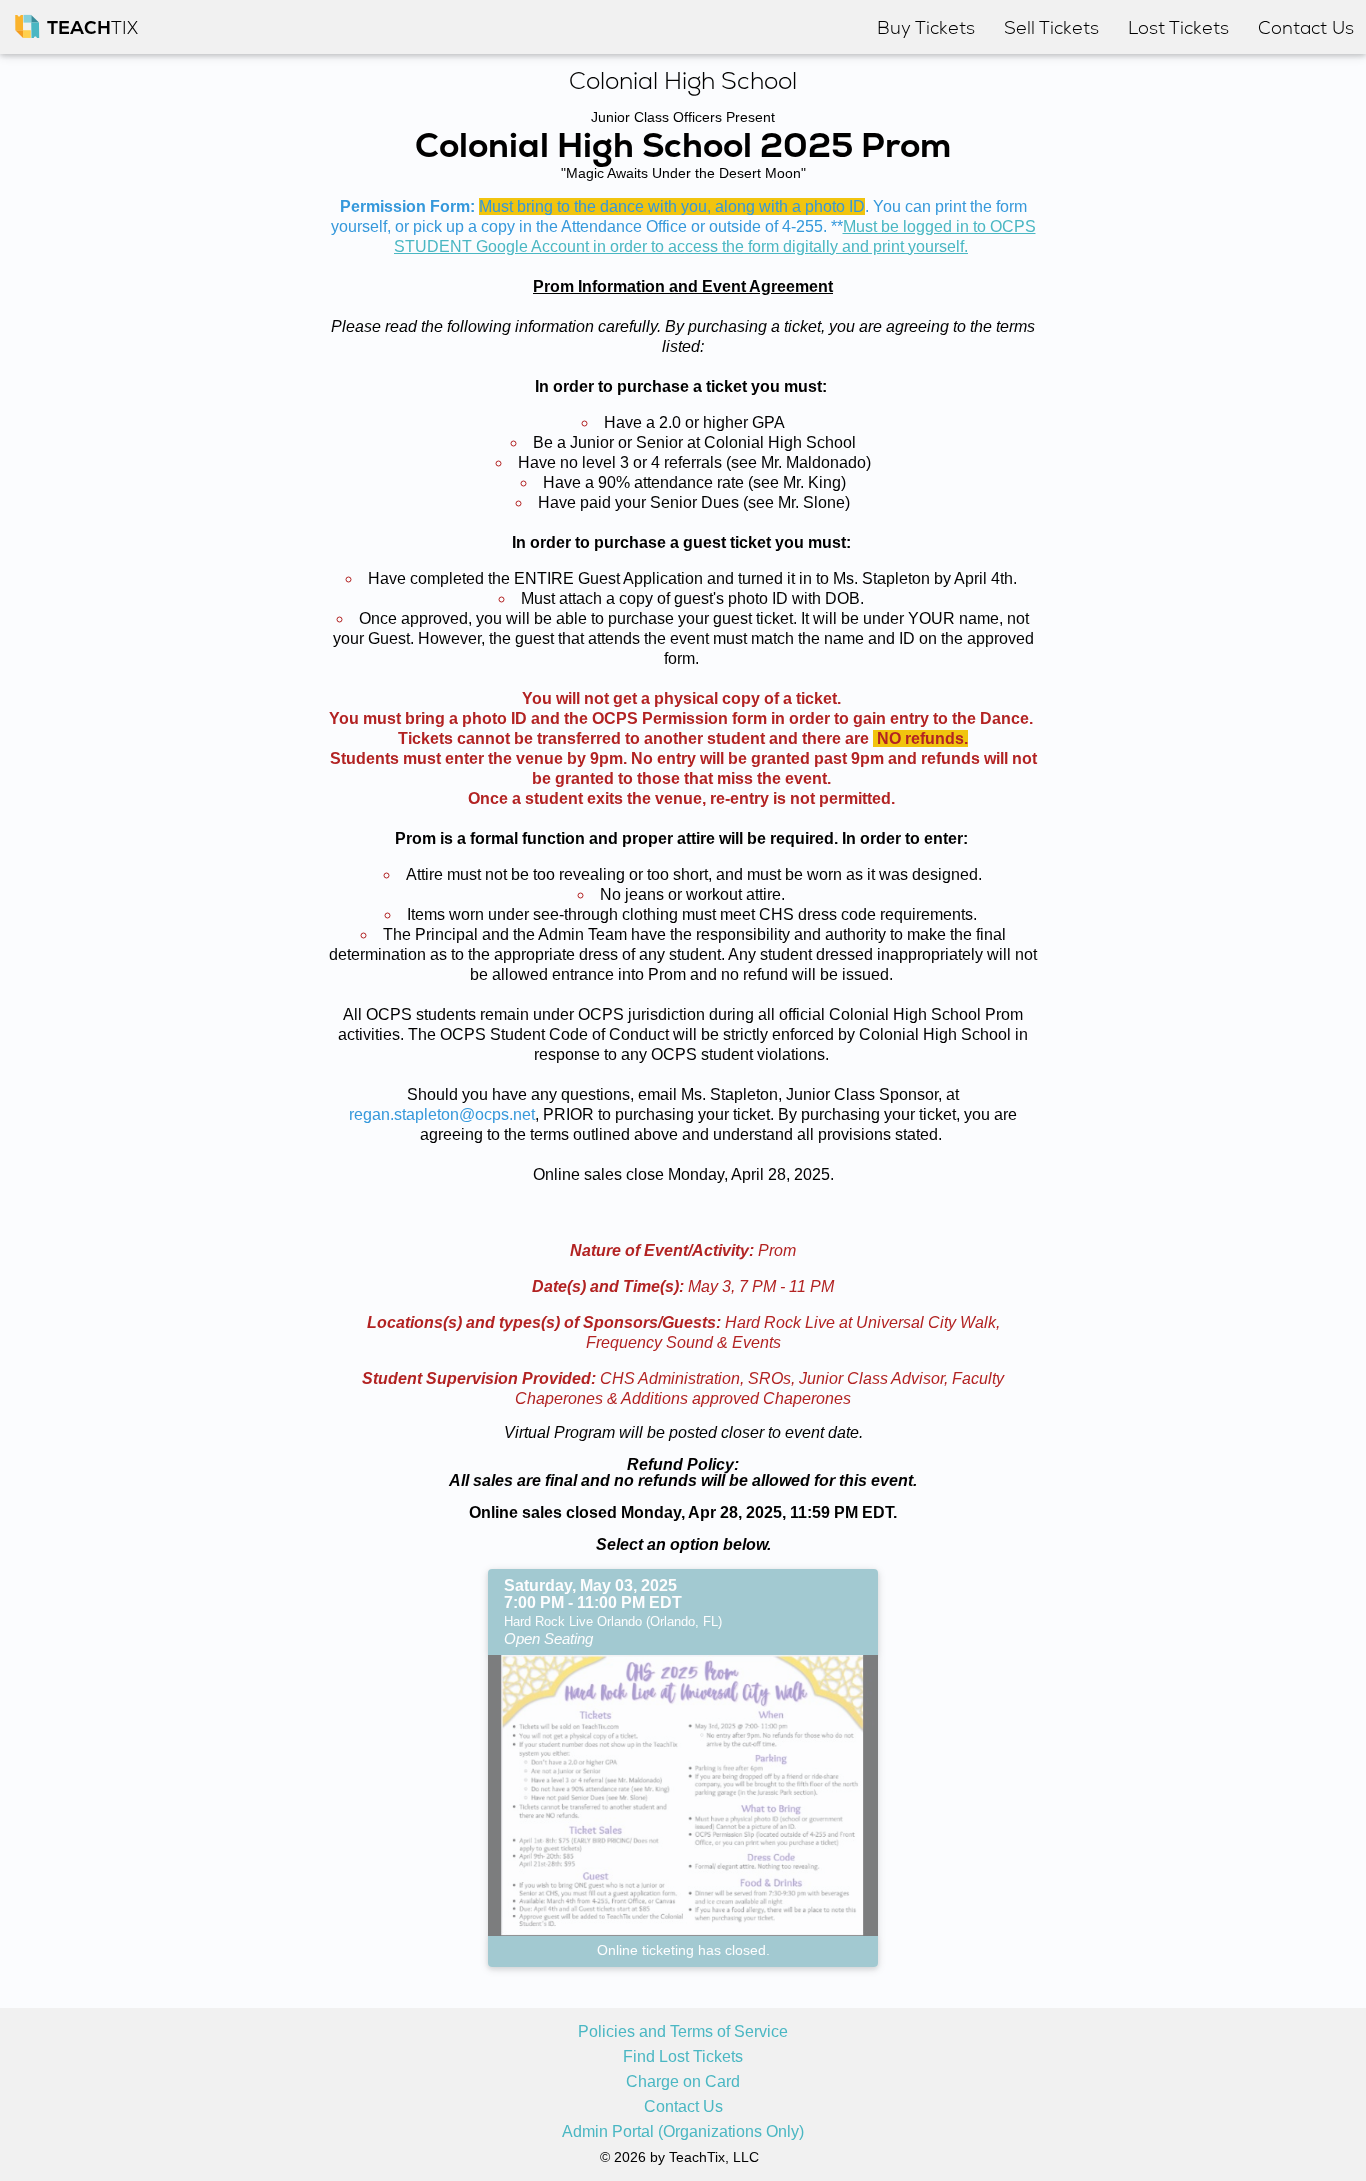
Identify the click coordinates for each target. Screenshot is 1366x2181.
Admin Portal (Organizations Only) (683, 2132)
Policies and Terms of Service (683, 2032)
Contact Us (683, 2107)
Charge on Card (683, 2082)
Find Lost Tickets (683, 2057)
